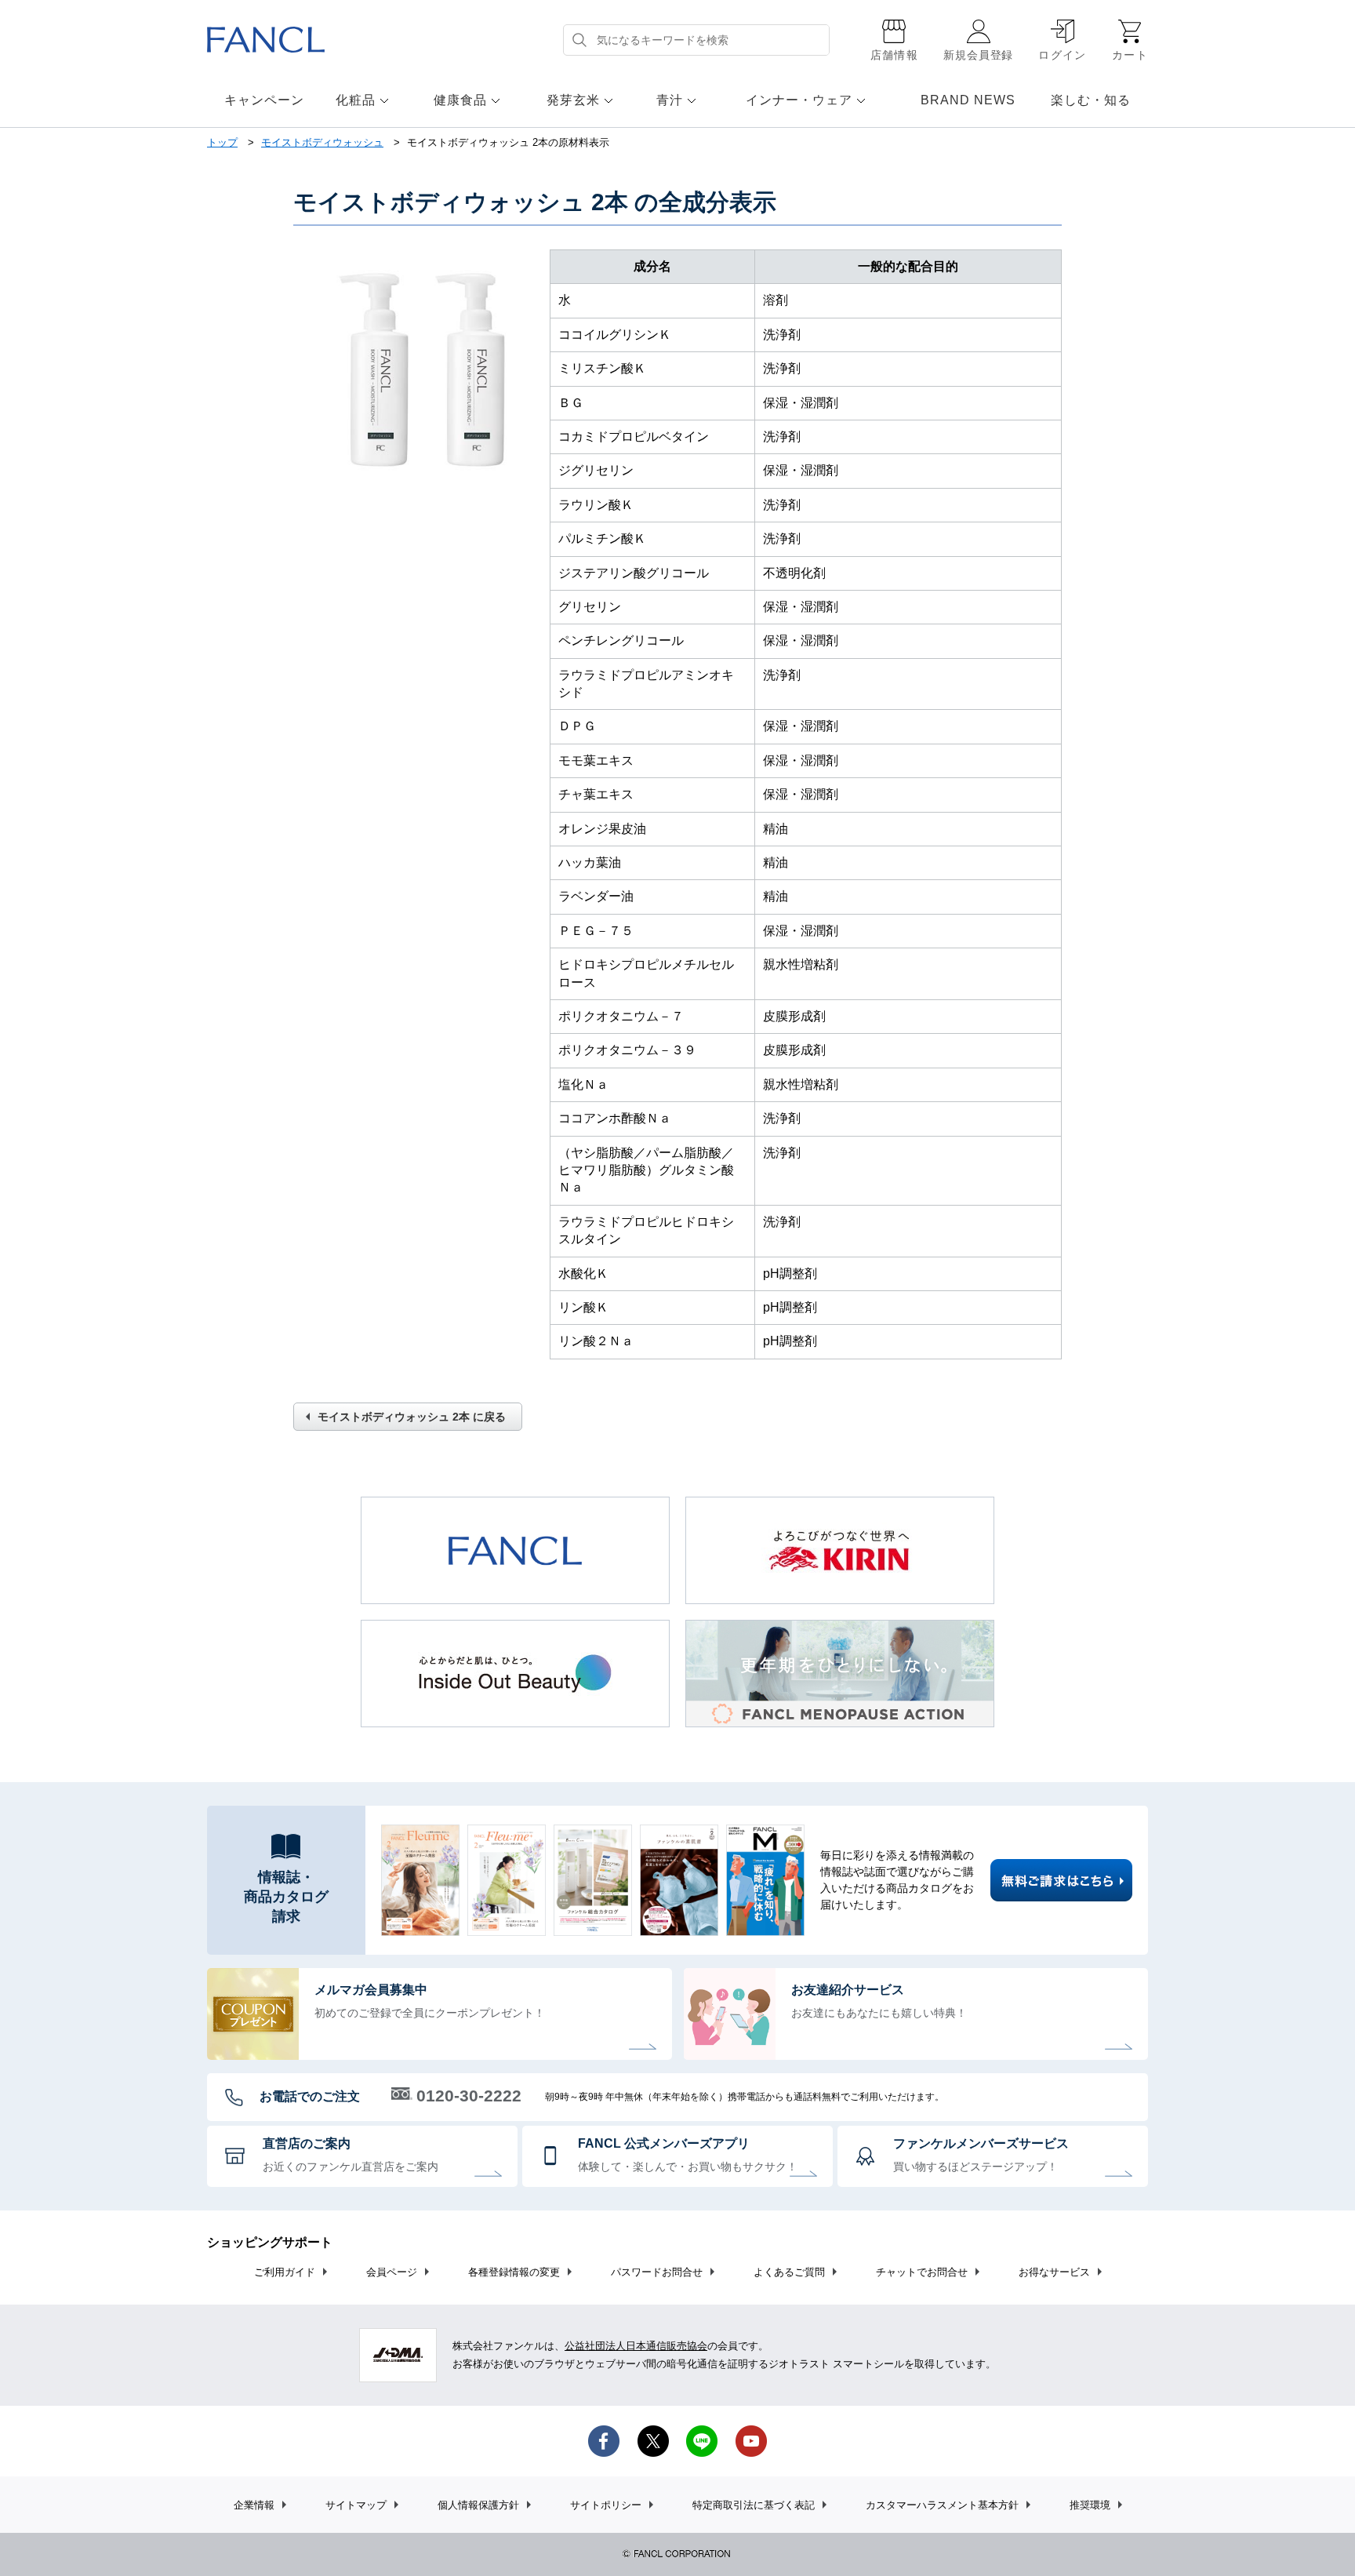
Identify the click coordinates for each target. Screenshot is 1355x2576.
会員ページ (392, 2272)
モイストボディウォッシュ (322, 142)
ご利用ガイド (285, 2272)
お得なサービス (1054, 2272)
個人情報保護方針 (478, 2505)
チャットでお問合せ (922, 2272)
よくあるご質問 (789, 2272)
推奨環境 (1090, 2505)
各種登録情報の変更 (514, 2272)
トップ (222, 142)
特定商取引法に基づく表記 (754, 2505)
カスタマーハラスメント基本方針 (942, 2505)
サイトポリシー (606, 2505)
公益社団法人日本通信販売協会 (636, 2346)
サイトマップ (356, 2505)
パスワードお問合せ (657, 2272)
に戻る (412, 1417)
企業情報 (254, 2505)
